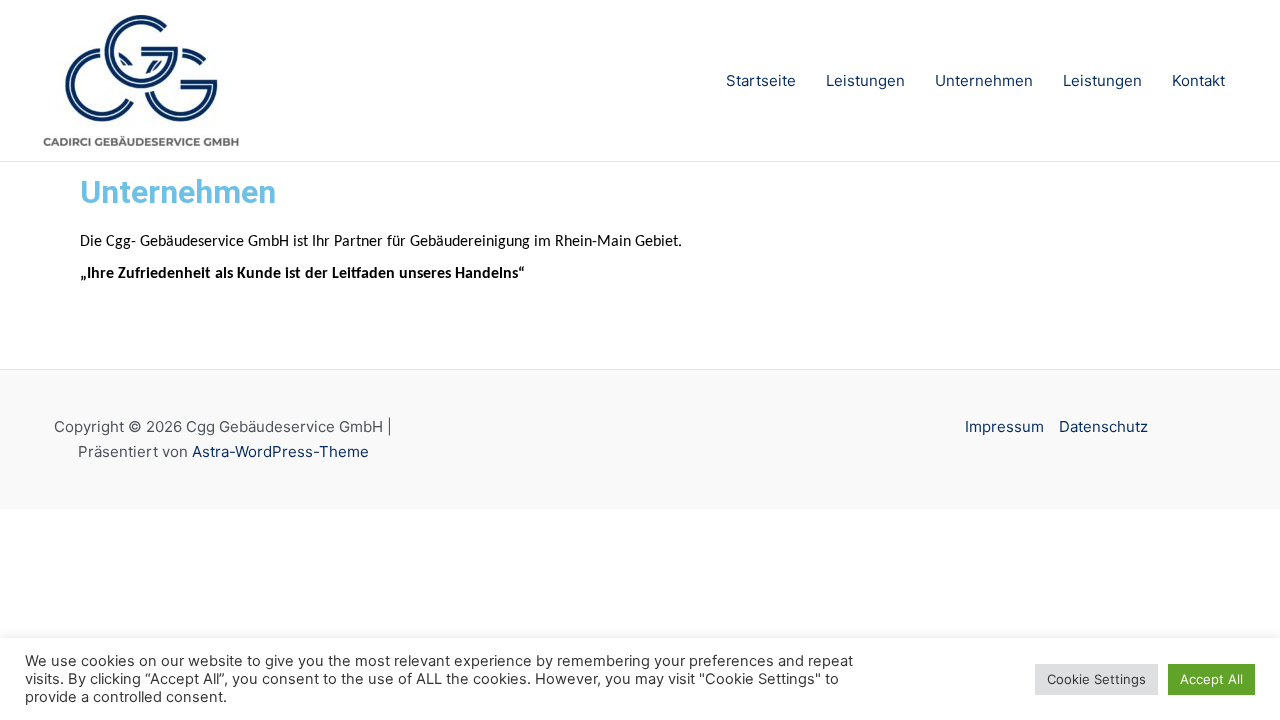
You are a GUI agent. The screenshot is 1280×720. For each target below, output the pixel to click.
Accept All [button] (1211, 679)
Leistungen (865, 80)
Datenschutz (1103, 426)
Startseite (761, 80)
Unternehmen (984, 80)
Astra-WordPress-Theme (280, 451)
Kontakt (1198, 80)
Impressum (1004, 426)
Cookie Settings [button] (1096, 679)
